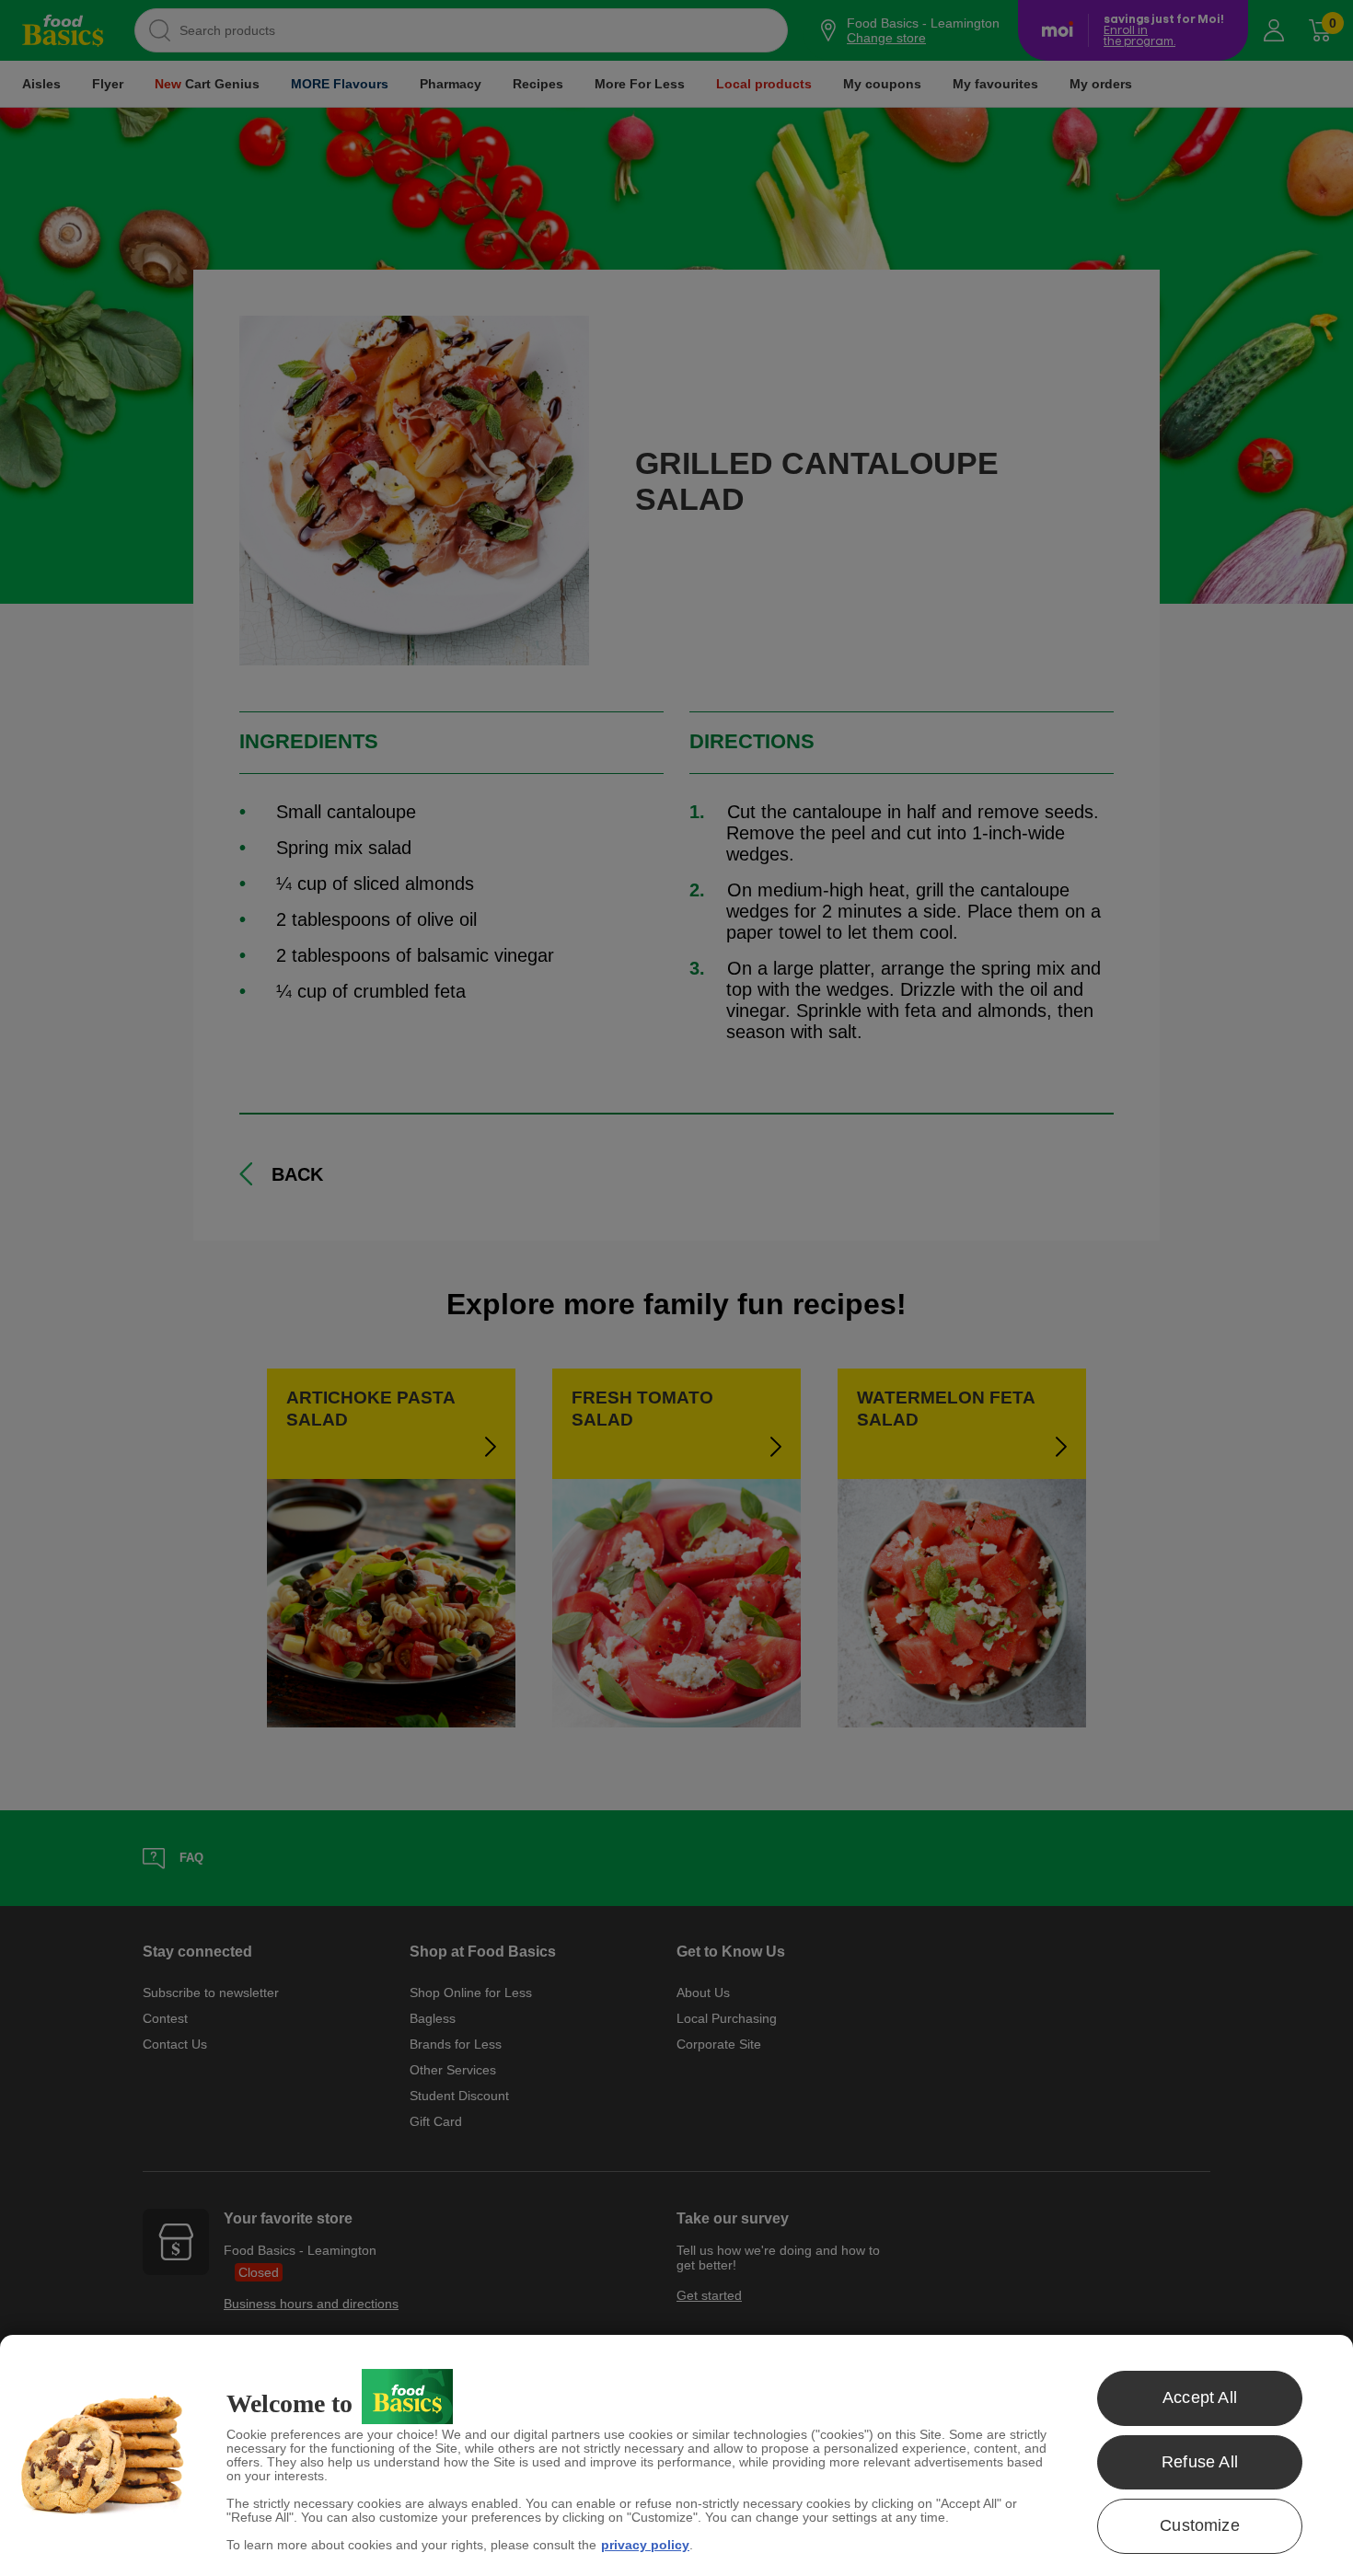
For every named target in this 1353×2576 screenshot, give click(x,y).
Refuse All (1200, 2462)
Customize (1200, 2525)
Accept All (1200, 2397)
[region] (676, 2455)
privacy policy (645, 2545)
